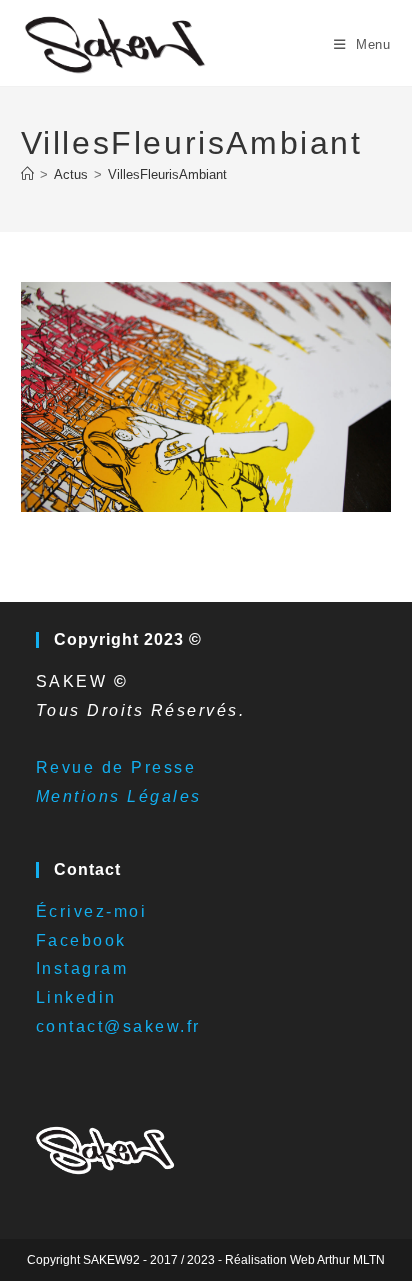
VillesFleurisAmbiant (167, 174)
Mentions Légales (119, 796)
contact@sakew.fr (118, 1026)
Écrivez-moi (92, 911)
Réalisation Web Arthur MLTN (305, 1260)
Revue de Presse (116, 767)
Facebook (81, 940)
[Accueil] (27, 174)
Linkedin (76, 997)
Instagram (82, 968)
